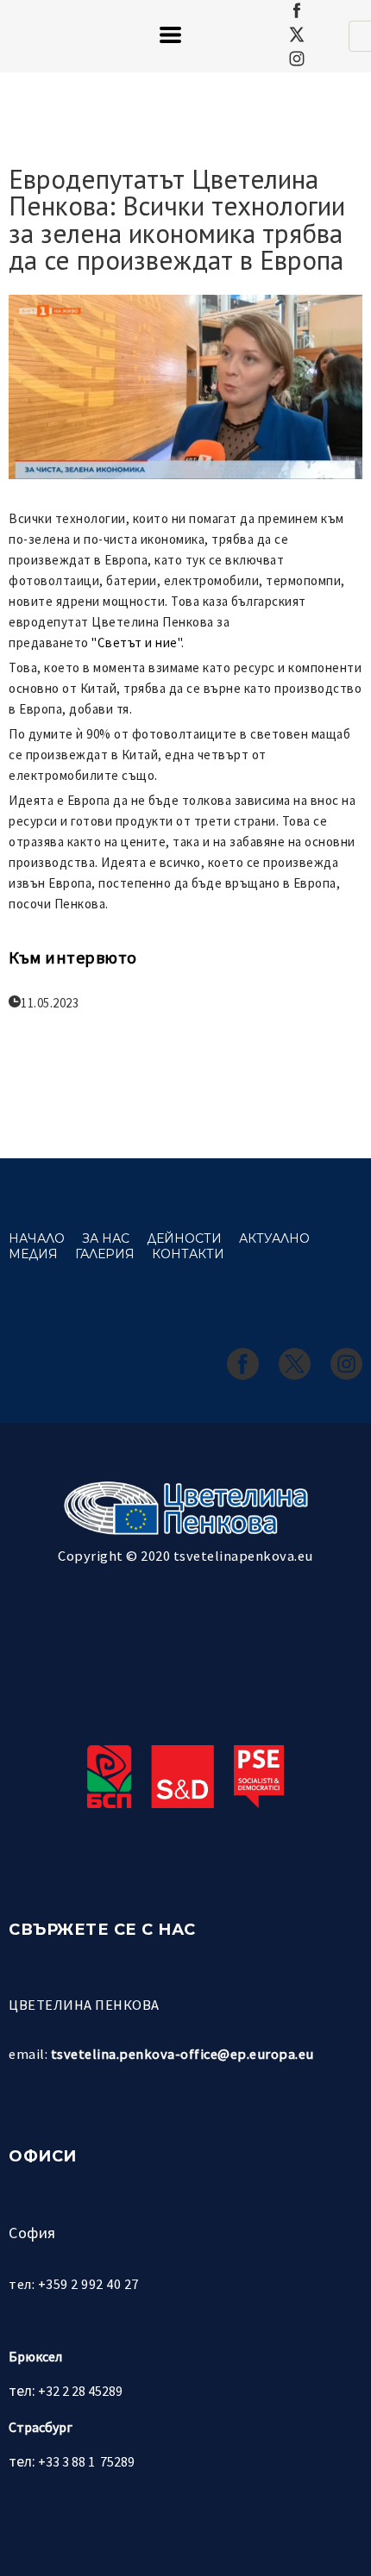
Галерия (105, 1254)
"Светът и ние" (136, 642)
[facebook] (297, 10)
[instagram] (297, 59)
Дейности (184, 1238)
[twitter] (297, 34)
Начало (37, 1238)
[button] (170, 35)
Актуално (274, 1238)
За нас (106, 1238)
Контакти (188, 1254)
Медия (33, 1254)
